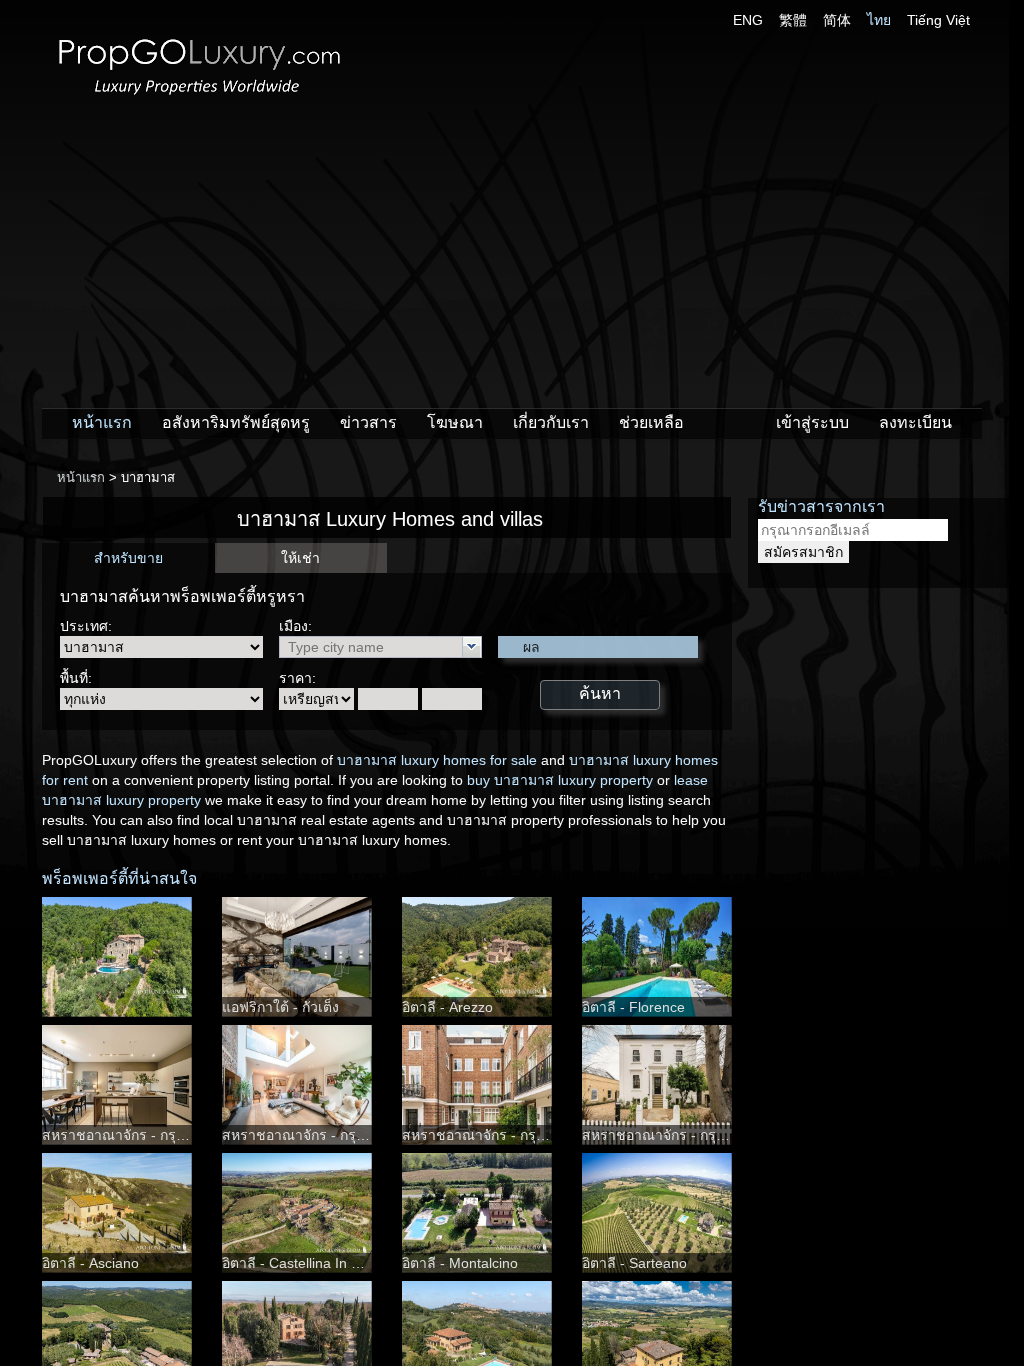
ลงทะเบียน (915, 422)
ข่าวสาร (368, 422)
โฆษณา (455, 422)
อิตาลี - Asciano (90, 1263)
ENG (748, 20)
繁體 (793, 20)
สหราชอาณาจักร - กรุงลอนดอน (139, 1135)
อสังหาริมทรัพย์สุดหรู (236, 422)
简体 (837, 20)
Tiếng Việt (938, 20)
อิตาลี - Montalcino (460, 1263)
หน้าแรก (102, 422)
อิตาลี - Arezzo (447, 1007)
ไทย (879, 20)
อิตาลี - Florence (633, 1007)
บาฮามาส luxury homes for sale (437, 760)
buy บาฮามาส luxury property (560, 780)
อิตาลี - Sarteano (634, 1263)
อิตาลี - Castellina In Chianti (308, 1263)
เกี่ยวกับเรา (551, 422)
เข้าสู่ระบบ (812, 422)
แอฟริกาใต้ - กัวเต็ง (280, 1007)
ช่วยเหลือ (651, 422)
